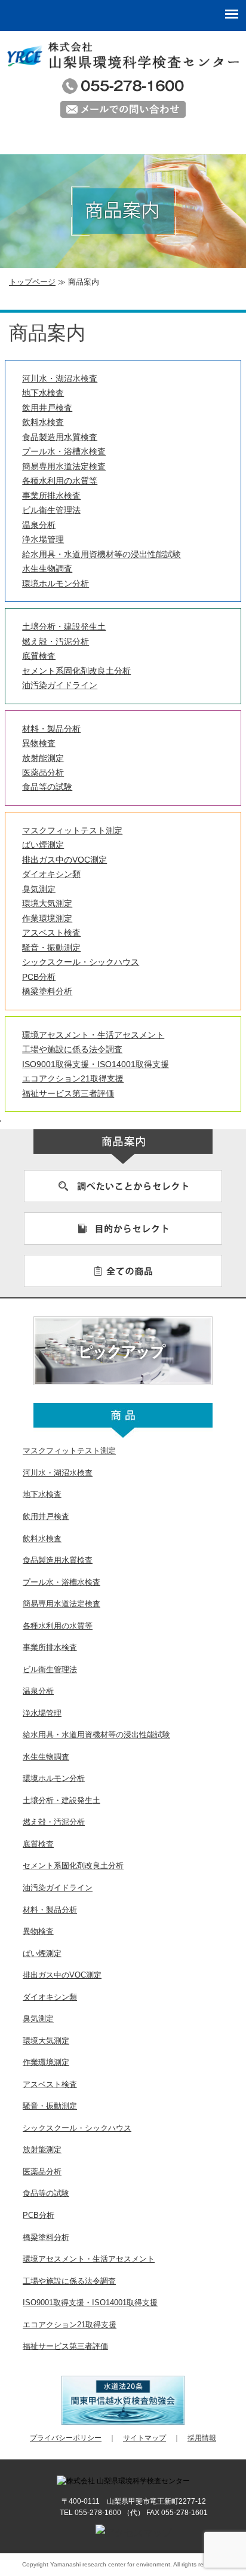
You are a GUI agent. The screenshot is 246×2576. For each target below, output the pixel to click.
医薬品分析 (43, 772)
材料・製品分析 (51, 729)
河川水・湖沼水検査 (60, 378)
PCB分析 (39, 977)
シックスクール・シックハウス (81, 962)
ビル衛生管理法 (51, 510)
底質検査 (39, 656)
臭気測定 (39, 889)
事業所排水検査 (51, 496)
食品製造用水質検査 (60, 437)
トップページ (32, 282)
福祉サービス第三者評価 (68, 1093)
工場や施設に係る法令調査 (72, 1049)
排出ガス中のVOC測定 (64, 860)
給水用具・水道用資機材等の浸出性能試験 (102, 554)
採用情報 (202, 2438)
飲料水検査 (43, 422)
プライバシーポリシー (66, 2438)
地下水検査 (43, 393)
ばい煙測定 (43, 845)
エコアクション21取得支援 (73, 1078)
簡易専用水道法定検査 (64, 466)
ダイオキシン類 (51, 874)
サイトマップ (144, 2438)
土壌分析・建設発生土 (64, 627)
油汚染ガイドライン (60, 685)
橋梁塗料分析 (47, 991)
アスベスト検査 (51, 933)
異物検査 (39, 743)
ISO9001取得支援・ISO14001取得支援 (96, 1064)
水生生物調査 (47, 569)
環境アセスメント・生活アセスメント (93, 1035)
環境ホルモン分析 (56, 583)
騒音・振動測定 (51, 948)
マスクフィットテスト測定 (72, 830)
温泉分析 (39, 525)
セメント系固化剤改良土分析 (76, 671)
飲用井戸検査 (47, 408)
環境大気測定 (47, 903)
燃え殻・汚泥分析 (56, 641)
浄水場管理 (43, 539)
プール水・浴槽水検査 (64, 451)
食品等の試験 (47, 787)
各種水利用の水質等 (60, 481)
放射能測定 (43, 758)
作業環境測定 (47, 918)
